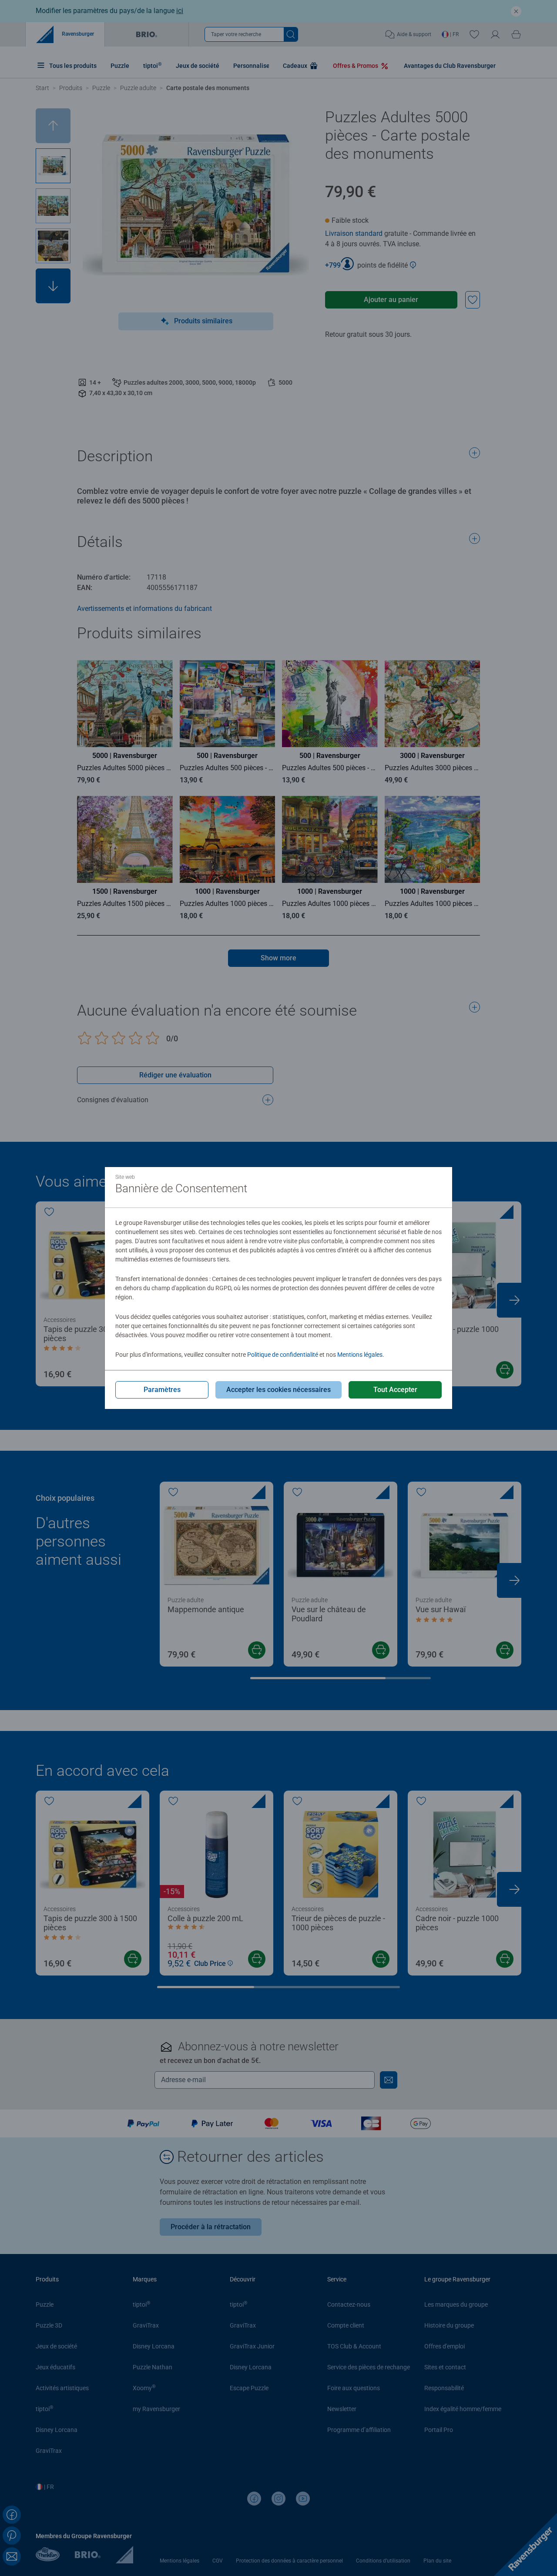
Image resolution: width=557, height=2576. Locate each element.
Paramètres (162, 1390)
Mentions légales (360, 1355)
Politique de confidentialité (283, 1355)
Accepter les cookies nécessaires (278, 1390)
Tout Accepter (395, 1390)
